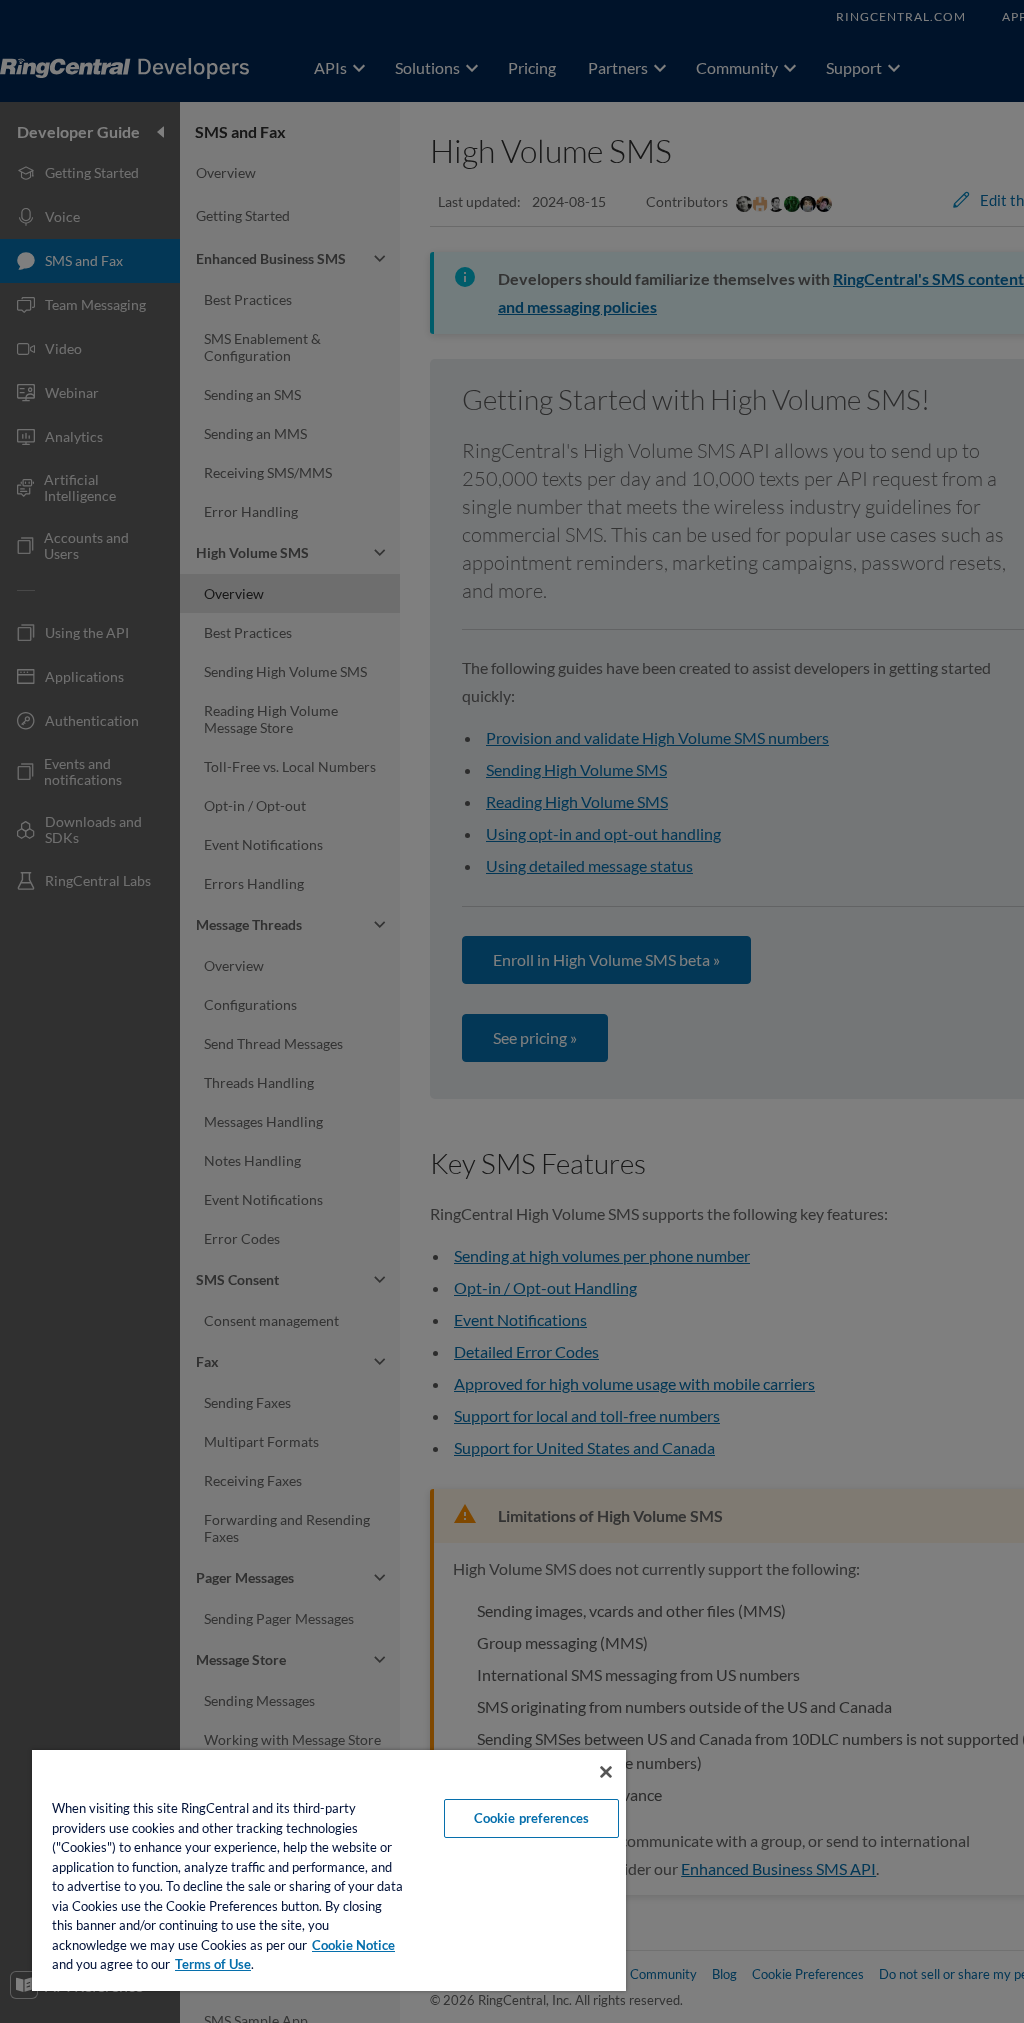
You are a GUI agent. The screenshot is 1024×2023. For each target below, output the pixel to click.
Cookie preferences (531, 1818)
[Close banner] (606, 1772)
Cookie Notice (353, 1945)
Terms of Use (213, 1964)
